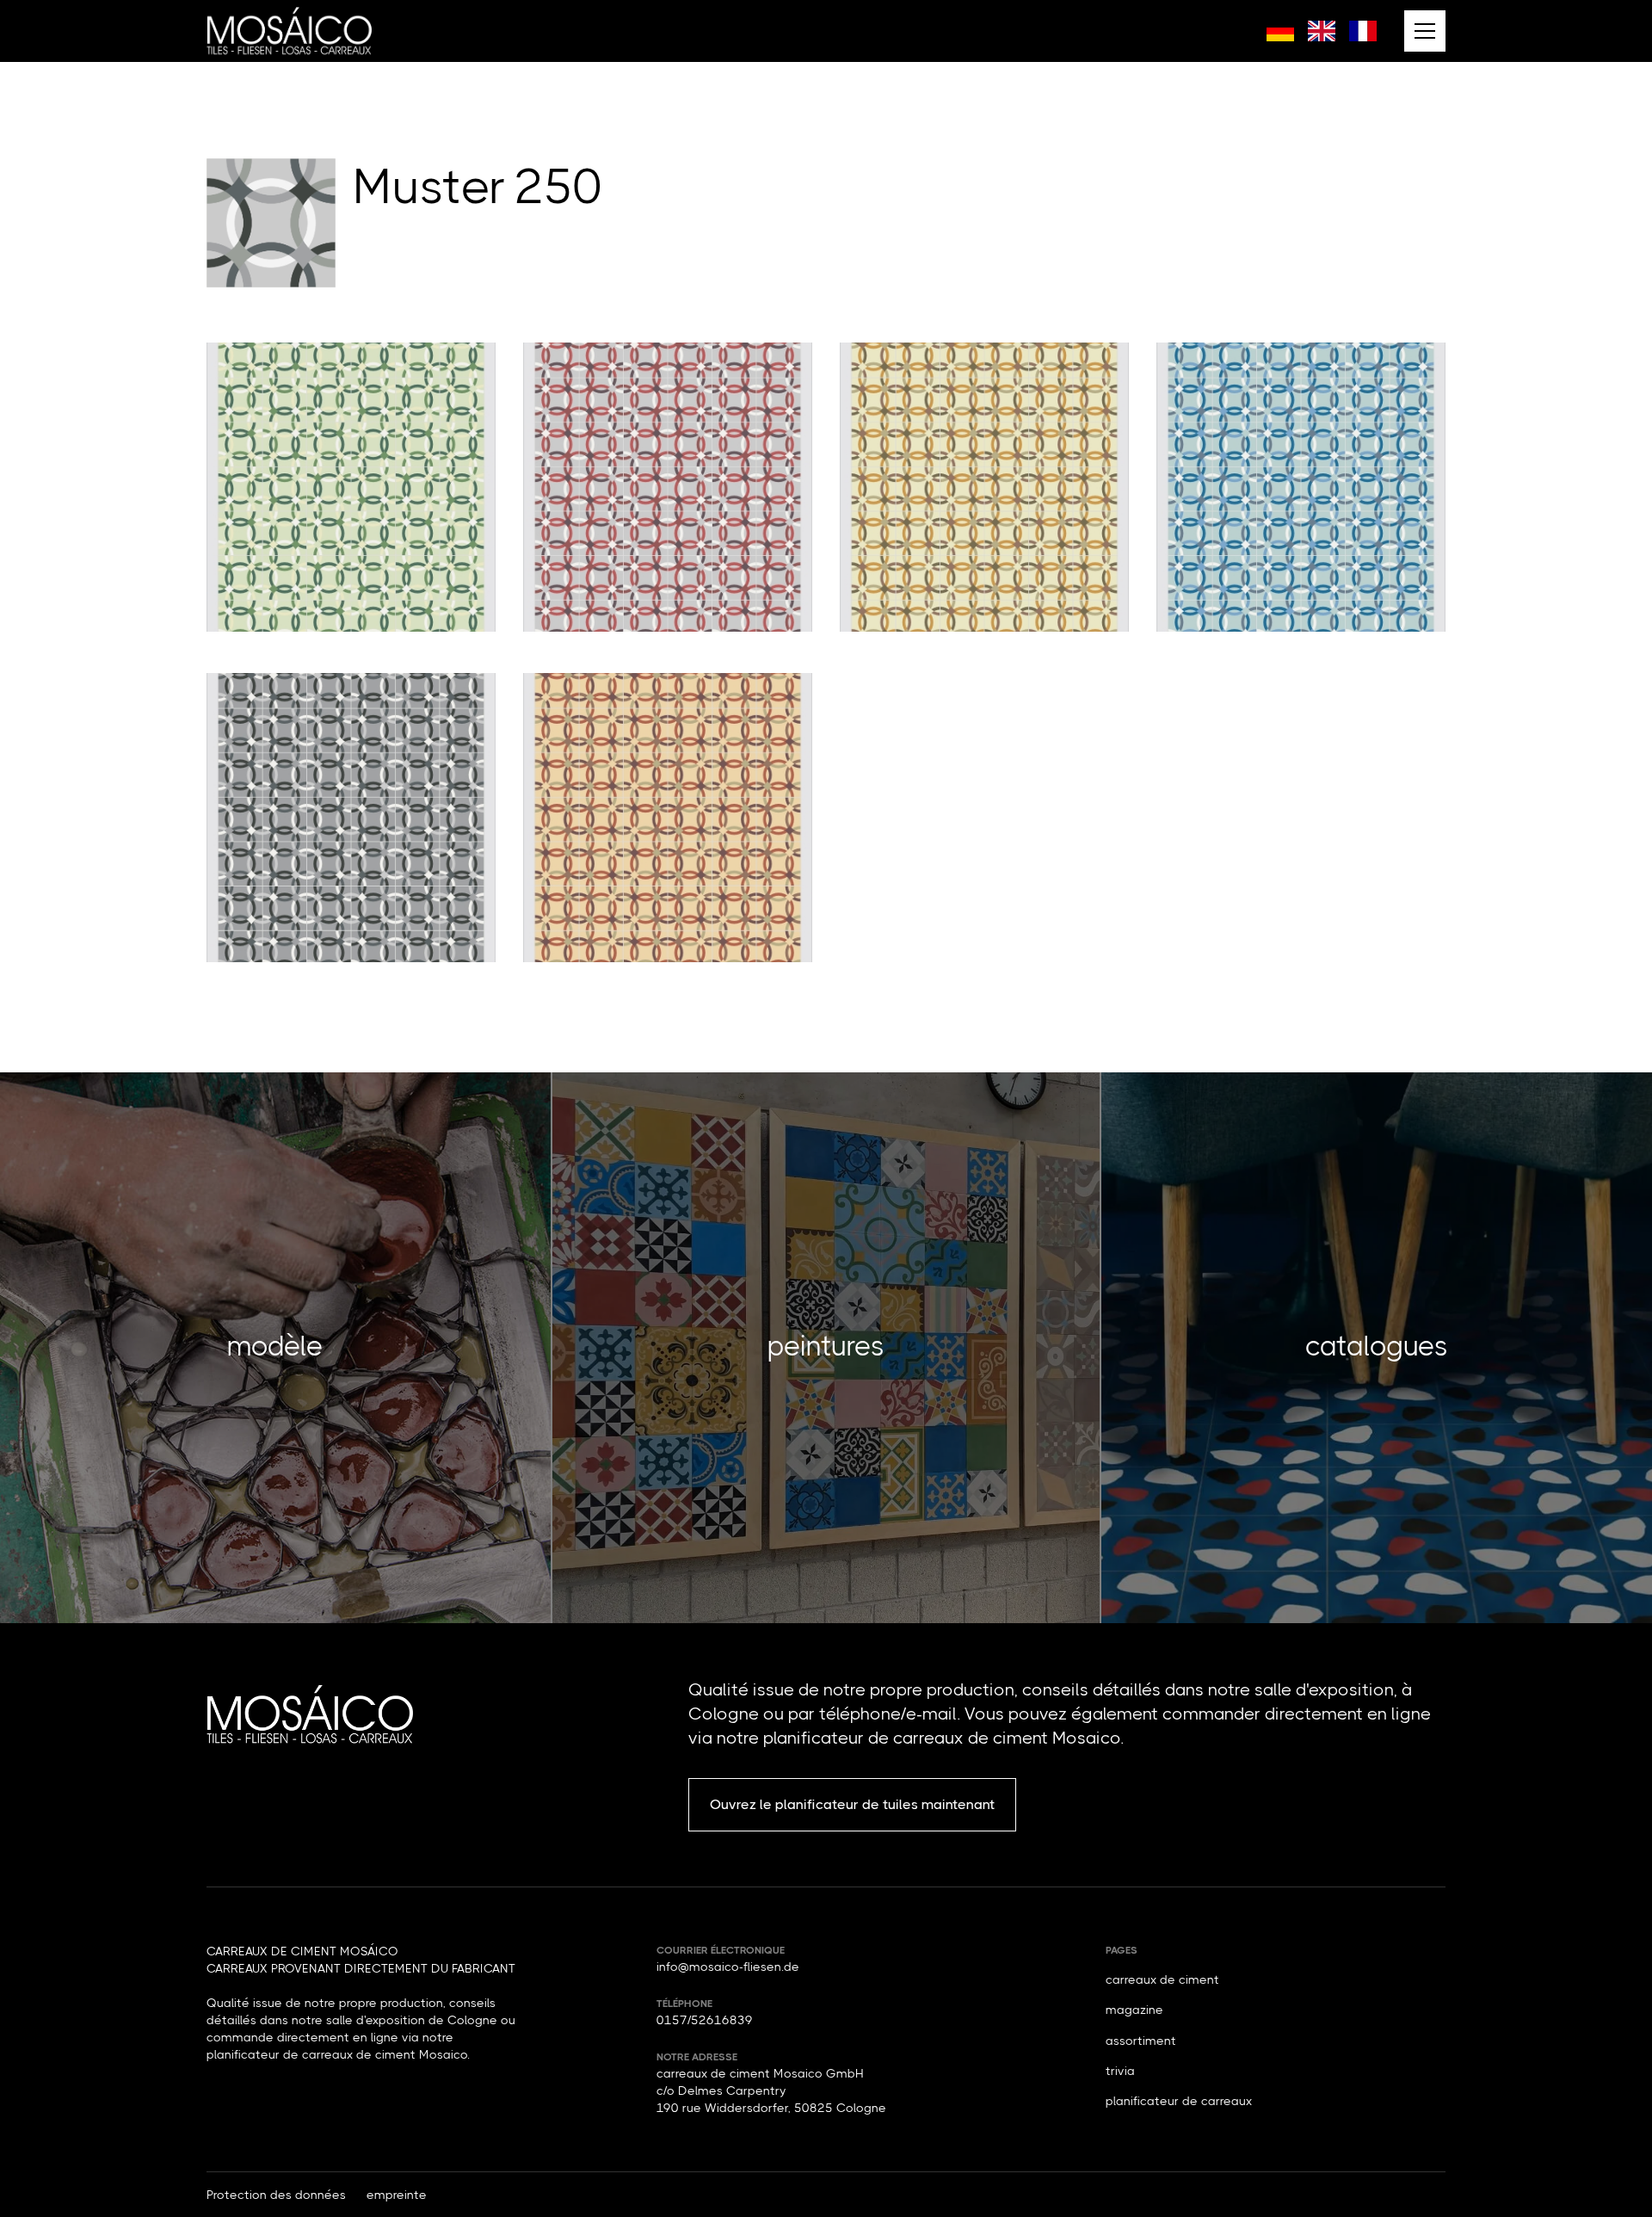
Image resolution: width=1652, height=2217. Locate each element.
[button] (1425, 31)
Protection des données (276, 2195)
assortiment (1141, 2041)
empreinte (397, 2195)
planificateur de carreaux (1179, 2101)
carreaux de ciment (1162, 1979)
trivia (1120, 2071)
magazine (1134, 2010)
